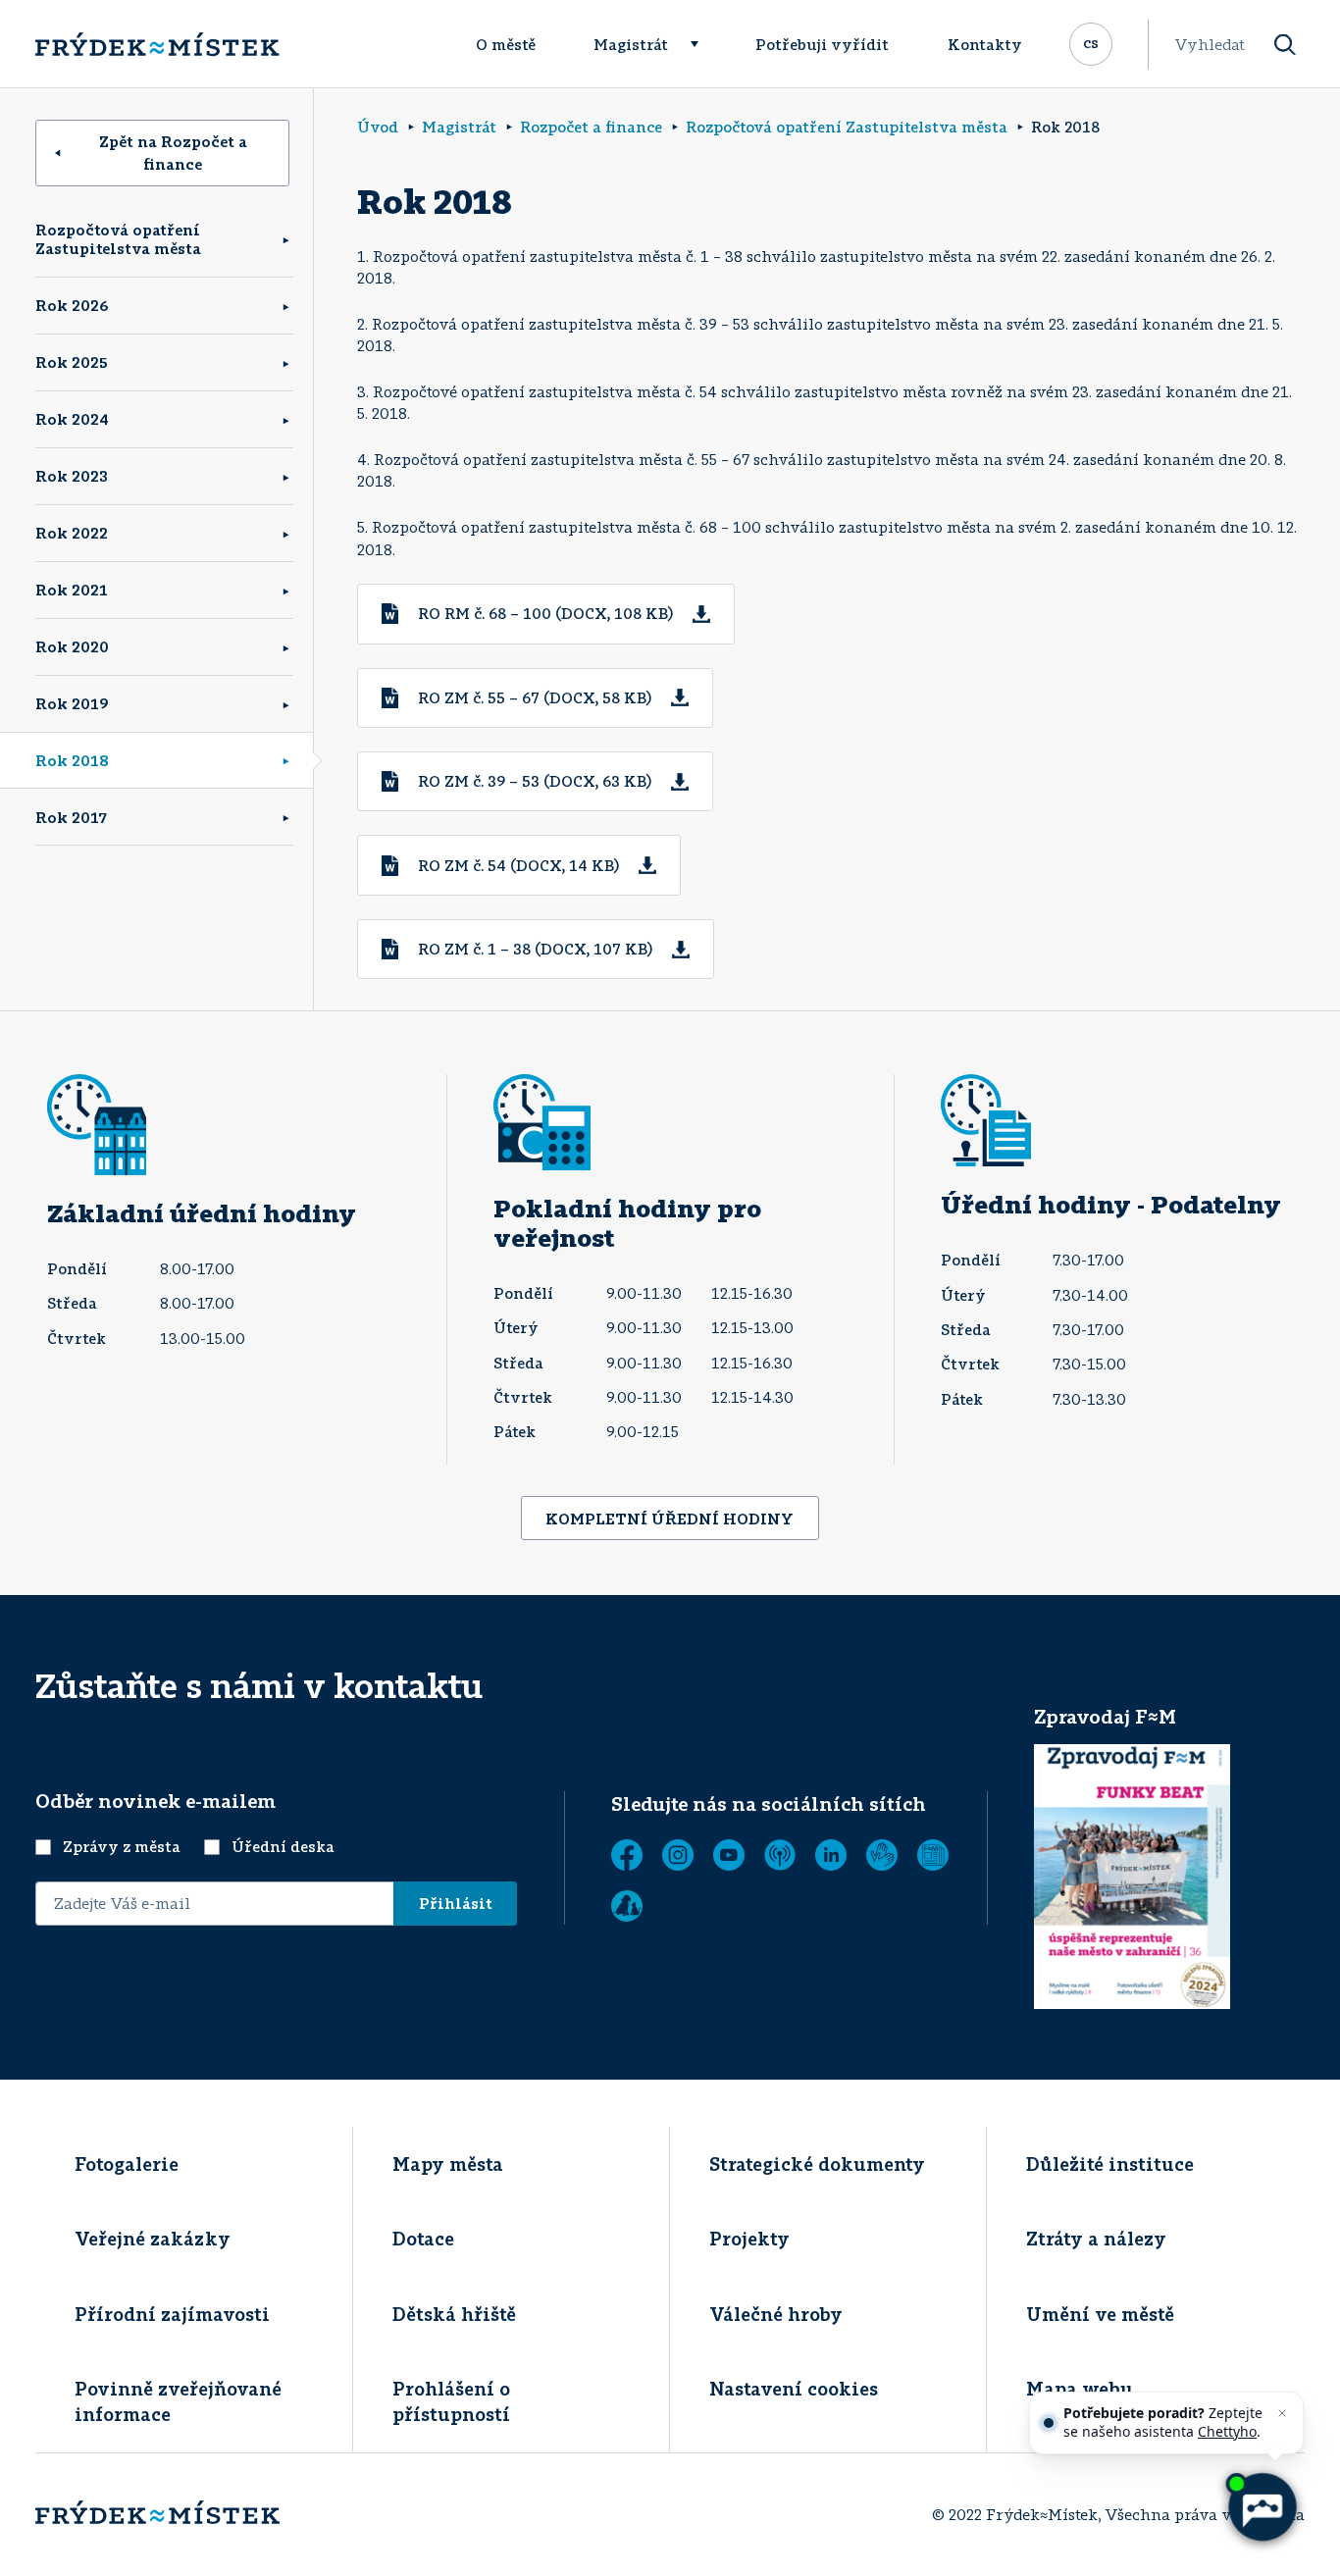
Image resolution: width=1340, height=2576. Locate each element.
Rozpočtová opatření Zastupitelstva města (118, 239)
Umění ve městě (1100, 2314)
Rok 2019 (72, 703)
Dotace (423, 2239)
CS (1091, 42)
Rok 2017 (71, 817)
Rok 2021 (72, 590)
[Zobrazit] (933, 1855)
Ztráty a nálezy (1096, 2239)
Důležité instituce (1110, 2164)
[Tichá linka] (882, 1855)
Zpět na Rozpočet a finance (173, 153)
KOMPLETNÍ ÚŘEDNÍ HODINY (670, 1519)
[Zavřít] (1282, 2413)
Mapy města (448, 2164)
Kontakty (985, 44)
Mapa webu (1080, 2389)
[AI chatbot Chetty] (1261, 2507)
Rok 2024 (72, 419)
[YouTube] (729, 1855)
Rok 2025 (72, 362)
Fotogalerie (127, 2164)
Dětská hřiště (454, 2314)
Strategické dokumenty (817, 2164)
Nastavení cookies (794, 2389)
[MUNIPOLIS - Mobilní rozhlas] (780, 1855)
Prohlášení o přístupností (451, 2401)
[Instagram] (678, 1855)
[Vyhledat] (1285, 45)
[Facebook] (627, 1855)
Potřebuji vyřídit (822, 44)
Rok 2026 (72, 305)
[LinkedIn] (831, 1855)
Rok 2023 (72, 476)
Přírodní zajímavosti (172, 2314)
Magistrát (631, 44)
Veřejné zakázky (153, 2239)
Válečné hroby (776, 2314)
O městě (506, 44)
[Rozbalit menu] (703, 44)
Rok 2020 (72, 646)
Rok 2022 (72, 533)
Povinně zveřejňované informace (178, 2401)
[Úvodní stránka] (157, 44)
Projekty (749, 2239)
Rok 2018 (72, 760)
